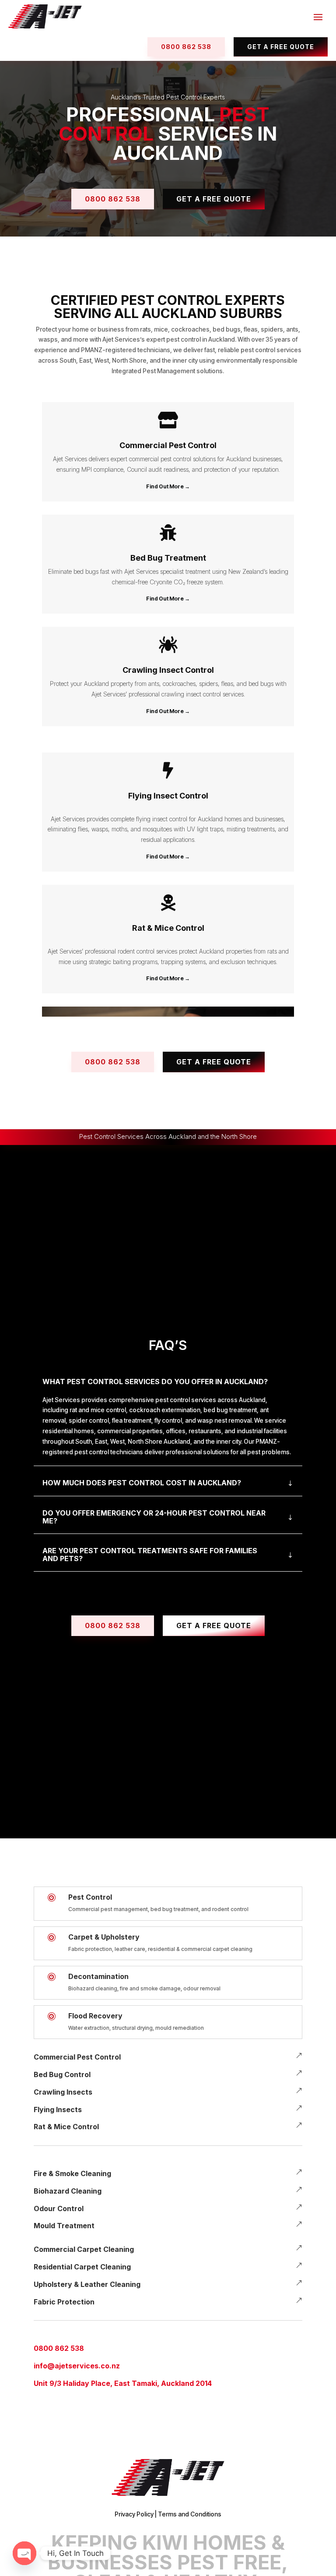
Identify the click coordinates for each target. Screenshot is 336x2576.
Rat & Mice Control (66, 2127)
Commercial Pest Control (77, 2057)
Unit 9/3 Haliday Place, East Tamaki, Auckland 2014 (123, 2383)
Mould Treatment (64, 2226)
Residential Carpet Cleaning (82, 2267)
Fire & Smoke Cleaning (72, 2173)
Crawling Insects (63, 2092)
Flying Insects (58, 2110)
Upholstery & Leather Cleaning (87, 2284)
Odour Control (59, 2209)
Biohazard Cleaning (68, 2191)
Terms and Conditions (190, 2514)
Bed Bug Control (62, 2074)
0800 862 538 (59, 2348)
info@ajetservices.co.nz (77, 2366)
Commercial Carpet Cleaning (84, 2249)
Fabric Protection (64, 2302)
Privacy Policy (134, 2514)
